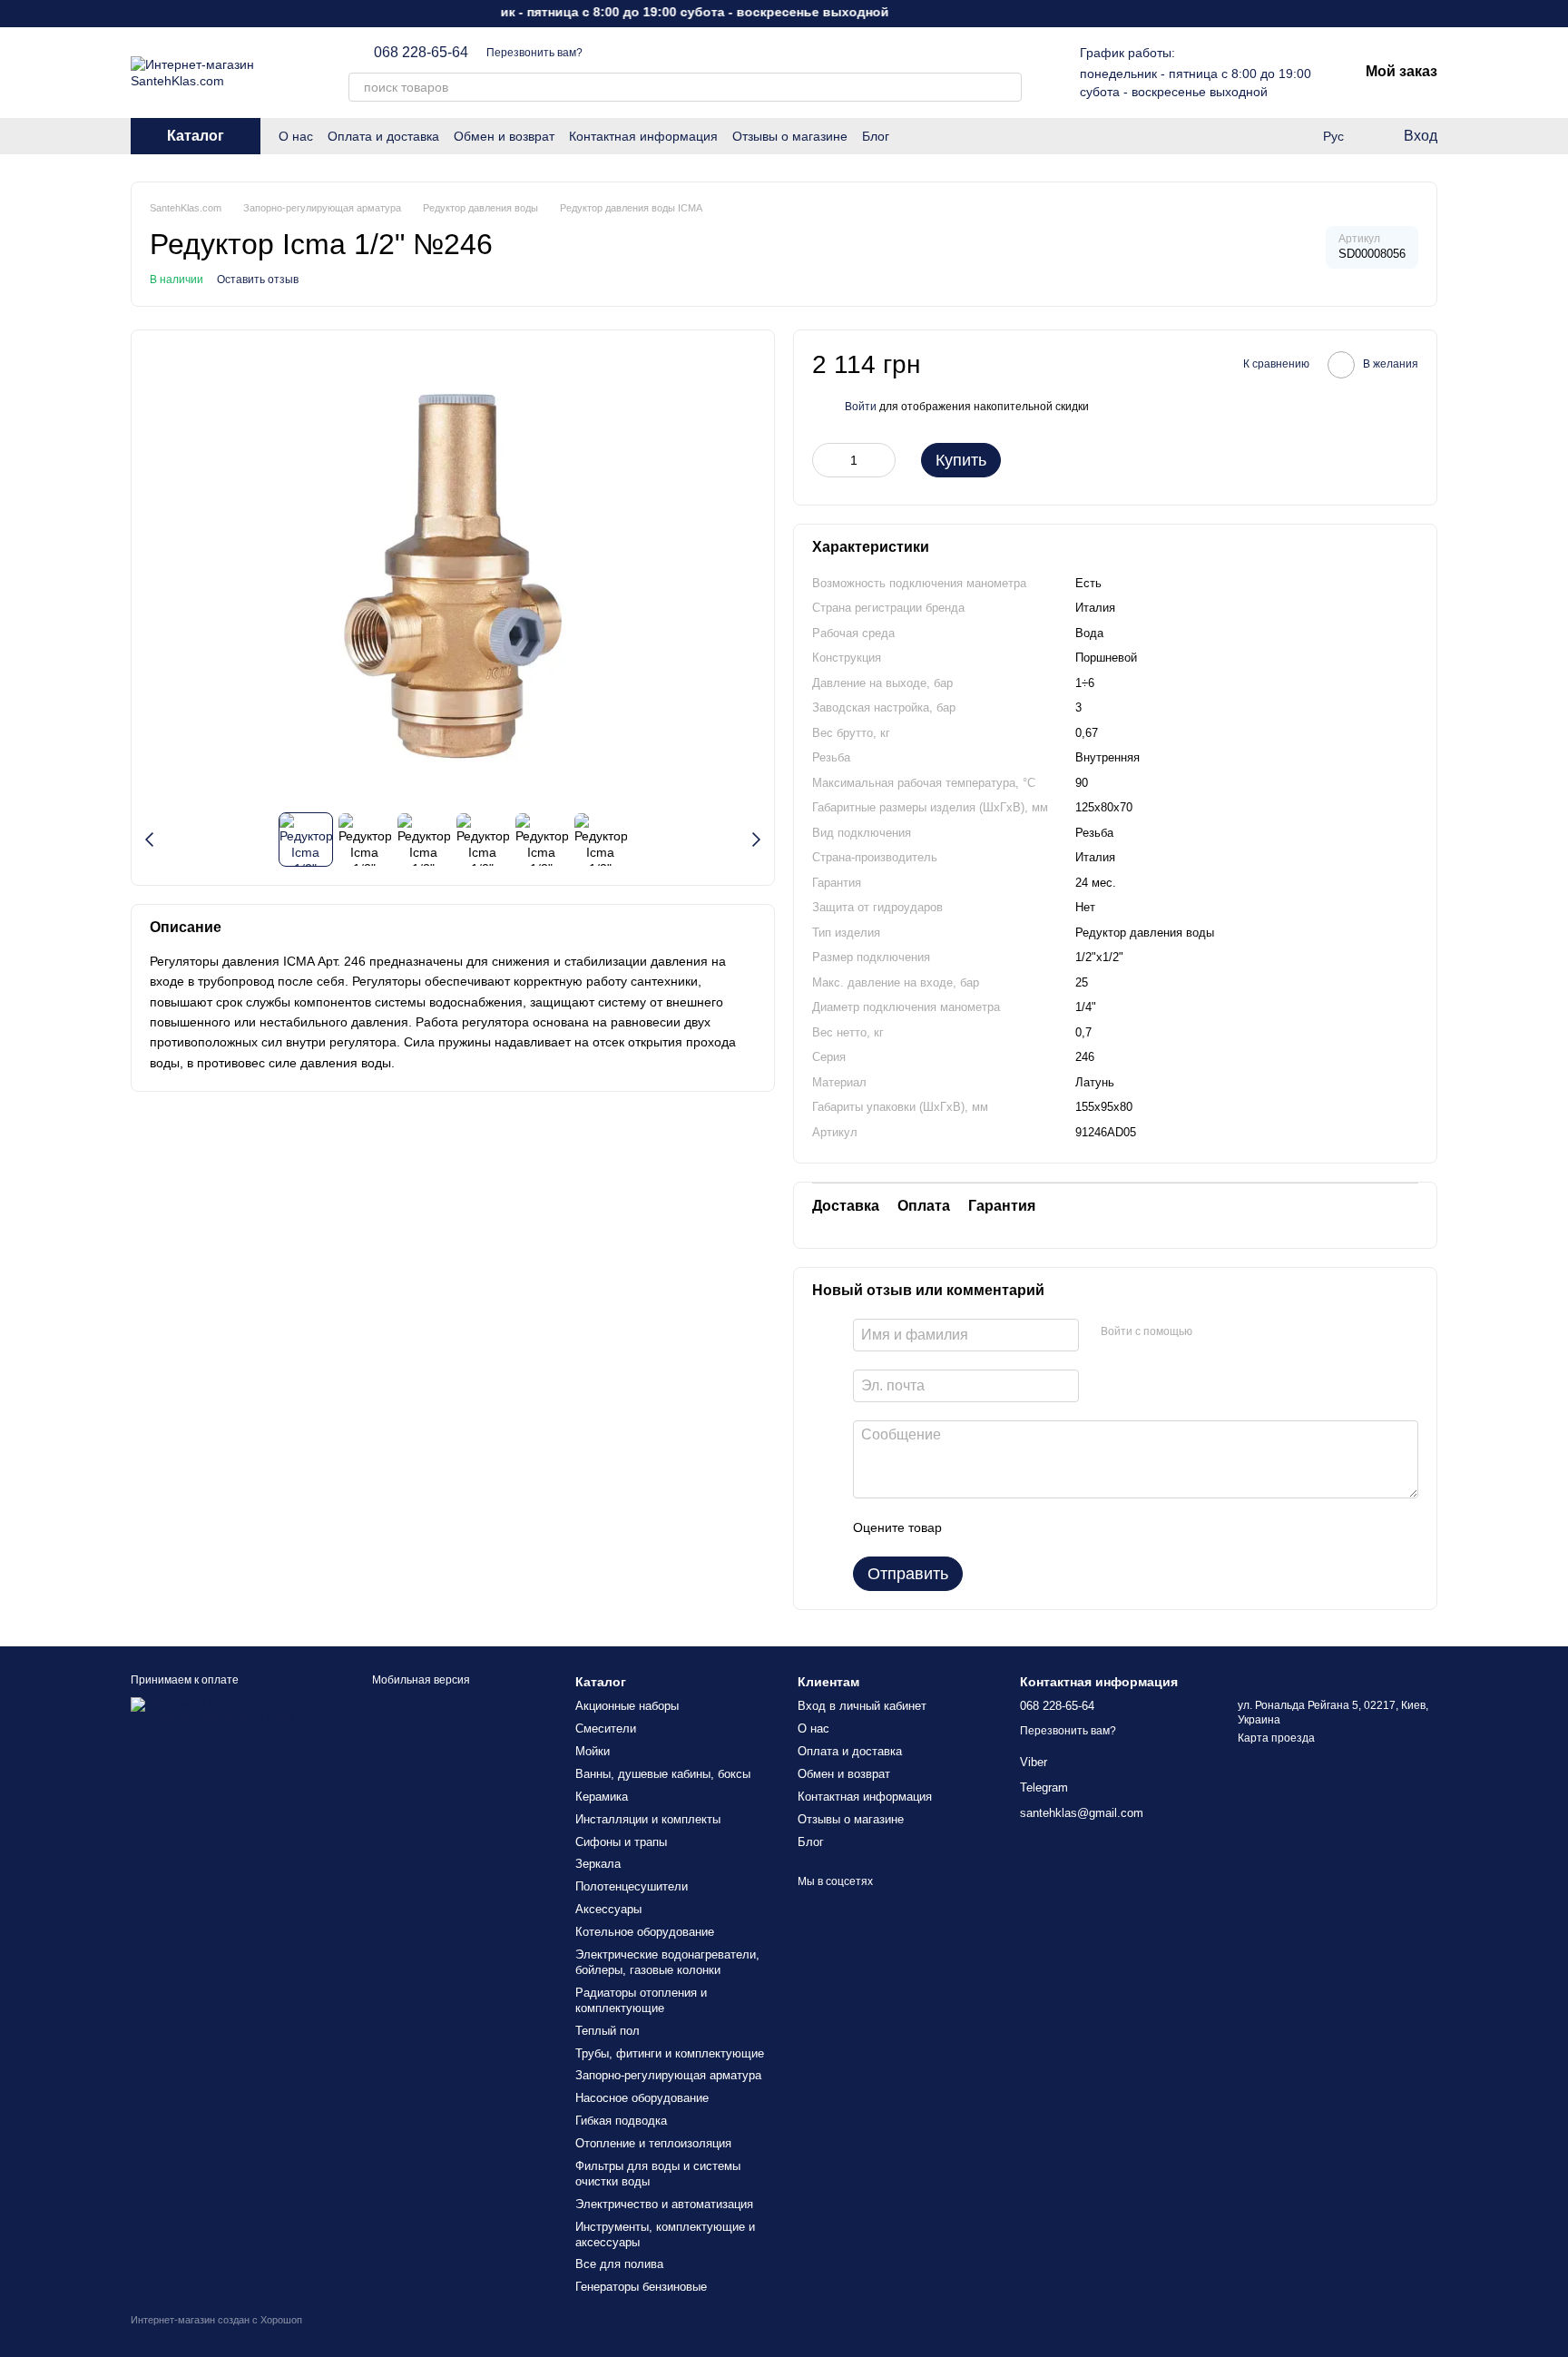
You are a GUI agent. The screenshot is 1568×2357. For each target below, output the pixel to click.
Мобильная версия (420, 1680)
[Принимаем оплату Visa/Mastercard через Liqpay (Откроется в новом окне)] (228, 1710)
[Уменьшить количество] (826, 460)
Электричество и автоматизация (664, 2204)
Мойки (593, 1751)
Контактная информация (643, 136)
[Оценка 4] (1059, 1527)
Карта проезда (1276, 1738)
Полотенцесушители (632, 1886)
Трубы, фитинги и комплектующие (670, 2053)
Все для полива (619, 2264)
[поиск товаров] (1007, 87)
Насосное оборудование (642, 2098)
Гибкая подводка (621, 2121)
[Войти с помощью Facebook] (1212, 1332)
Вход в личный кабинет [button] (862, 1706)
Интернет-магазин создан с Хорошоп (216, 2320)
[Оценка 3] (1030, 1527)
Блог (876, 136)
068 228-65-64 (421, 53)
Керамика (602, 1797)
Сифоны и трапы (621, 1842)
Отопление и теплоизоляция (653, 2143)
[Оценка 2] (1001, 1527)
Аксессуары (608, 1909)
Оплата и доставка (383, 136)
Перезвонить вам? (534, 53)
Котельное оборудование (645, 1932)
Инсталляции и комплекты (648, 1819)
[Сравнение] (1296, 136)
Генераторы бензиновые (641, 2287)
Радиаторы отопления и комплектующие (641, 2000)
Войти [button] (861, 407)
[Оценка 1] (972, 1527)
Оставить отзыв (258, 280)
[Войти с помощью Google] (1241, 1332)
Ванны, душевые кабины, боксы (663, 1774)
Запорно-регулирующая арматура (668, 2075)
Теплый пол (608, 2031)
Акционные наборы (627, 1706)
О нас (296, 136)
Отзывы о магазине (790, 136)
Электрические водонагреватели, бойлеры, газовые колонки (667, 1962)
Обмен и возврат (504, 136)
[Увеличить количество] (882, 460)
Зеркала (598, 1864)
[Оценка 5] (1088, 1527)
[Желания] (1259, 136)
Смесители (606, 1728)
